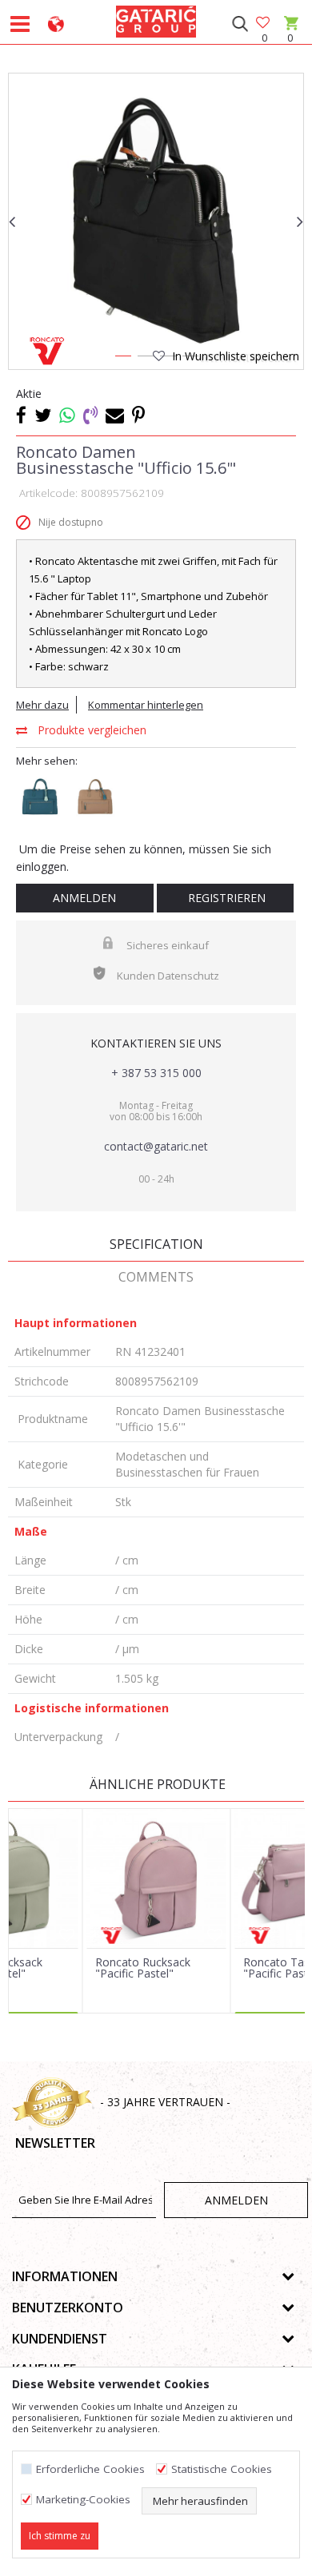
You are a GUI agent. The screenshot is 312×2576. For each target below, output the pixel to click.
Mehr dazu (42, 705)
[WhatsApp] (67, 415)
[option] (156, 221)
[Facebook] (21, 415)
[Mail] (115, 415)
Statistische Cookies (222, 2469)
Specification (156, 1244)
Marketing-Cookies (83, 2500)
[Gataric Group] (156, 19)
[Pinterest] (138, 415)
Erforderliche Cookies (90, 2469)
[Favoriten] (264, 24)
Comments (156, 1277)
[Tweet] (43, 415)
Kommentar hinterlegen (146, 705)
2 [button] (145, 359)
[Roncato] (46, 351)
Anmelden (84, 898)
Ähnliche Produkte (156, 1784)
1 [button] (122, 359)
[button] (240, 24)
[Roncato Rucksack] (157, 1878)
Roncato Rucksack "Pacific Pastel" (143, 1968)
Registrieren (225, 898)
